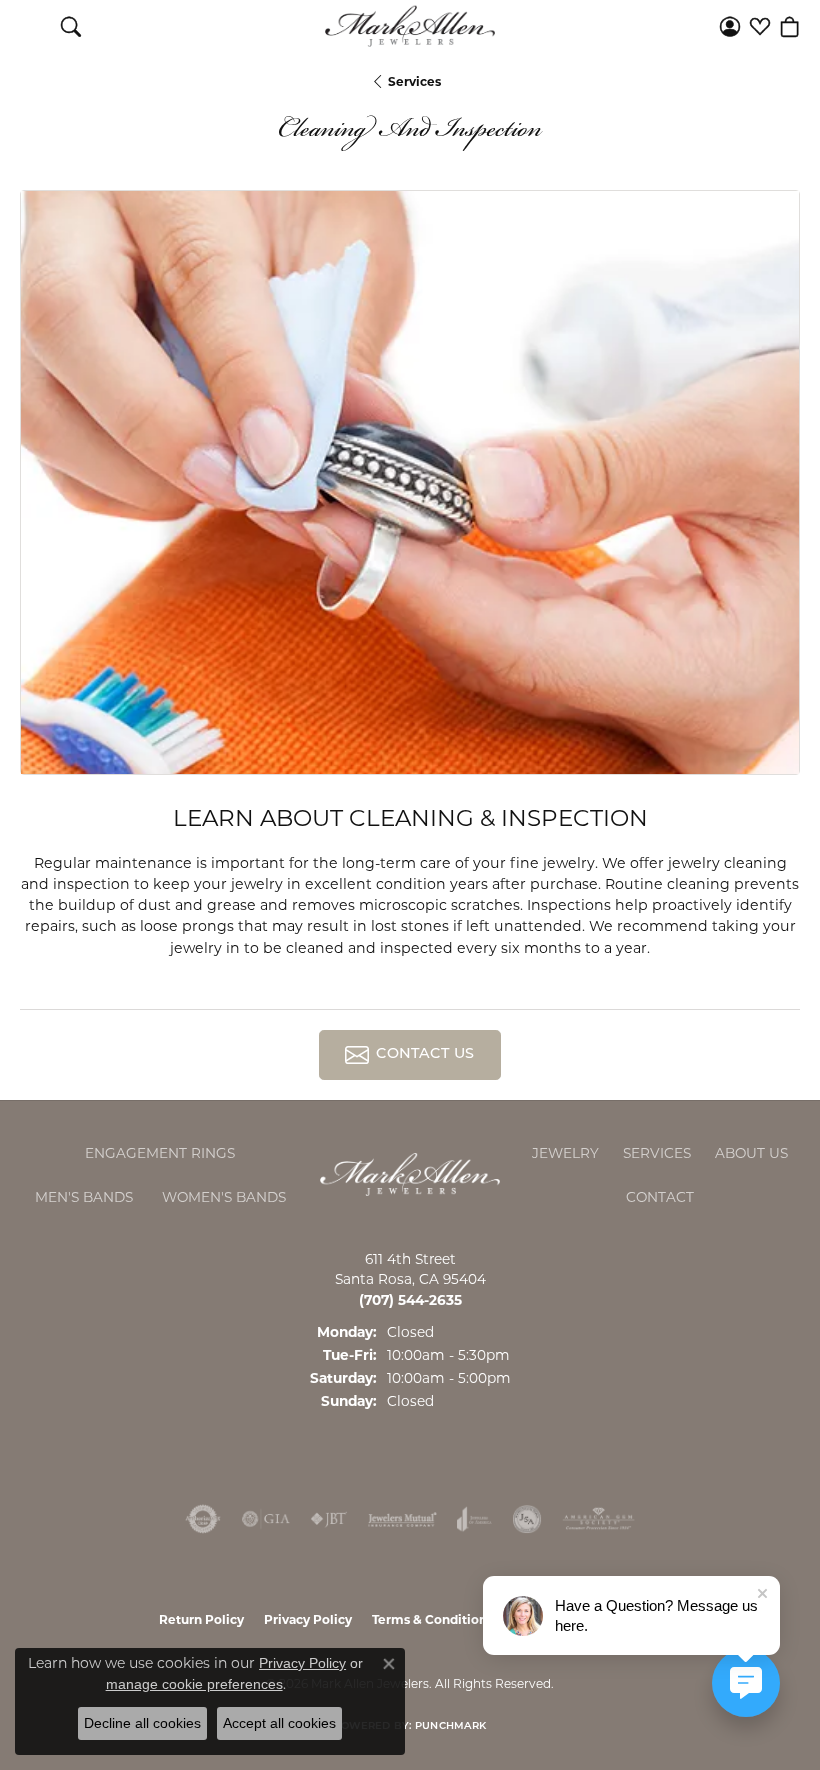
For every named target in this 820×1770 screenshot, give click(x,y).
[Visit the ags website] (599, 1519)
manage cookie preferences (194, 1684)
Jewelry (565, 1153)
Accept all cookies (279, 1723)
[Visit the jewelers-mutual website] (402, 1519)
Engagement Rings (160, 1153)
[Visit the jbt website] (329, 1519)
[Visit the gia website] (266, 1519)
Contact (660, 1197)
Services (414, 81)
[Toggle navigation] (30, 26)
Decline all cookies (142, 1723)
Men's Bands (84, 1197)
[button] (71, 26)
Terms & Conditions (432, 1619)
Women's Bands (224, 1197)
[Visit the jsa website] (527, 1519)
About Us (751, 1153)
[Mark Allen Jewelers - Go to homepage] (410, 1173)
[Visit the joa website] (474, 1519)
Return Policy (201, 1619)
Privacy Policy (308, 1619)
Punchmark (450, 1726)
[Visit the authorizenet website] (203, 1519)
